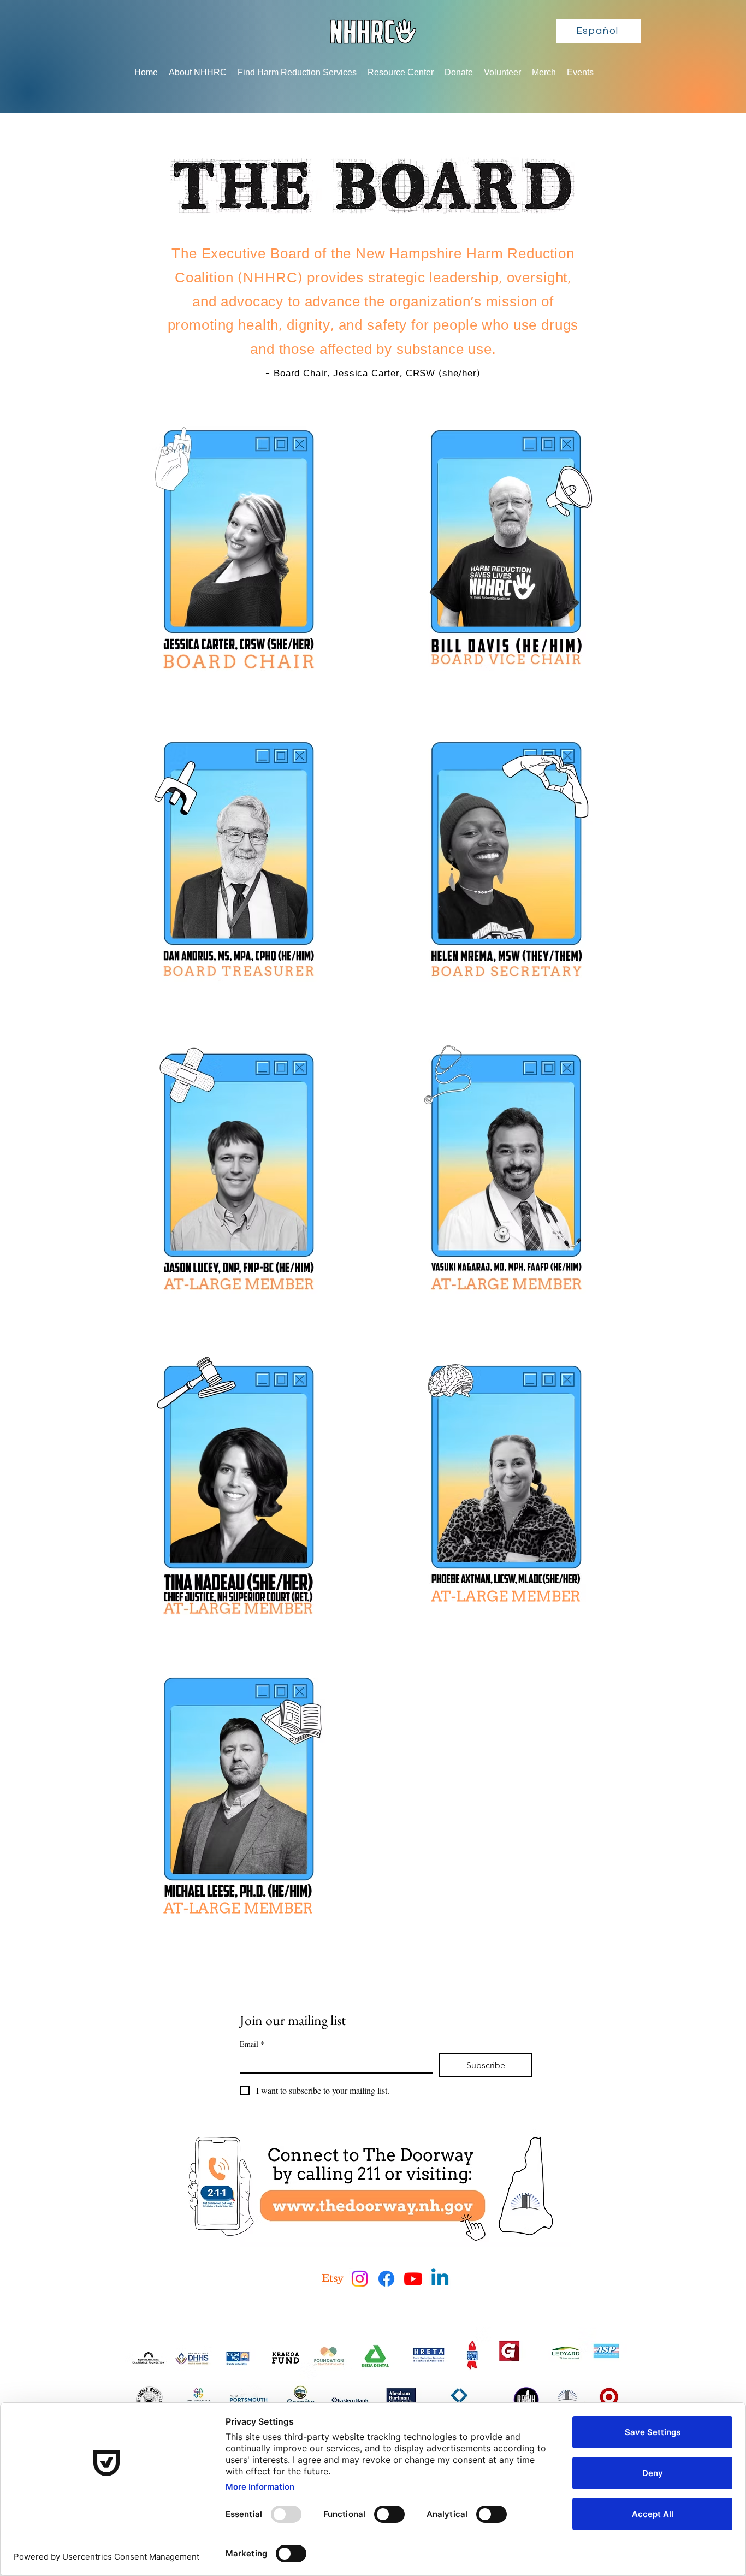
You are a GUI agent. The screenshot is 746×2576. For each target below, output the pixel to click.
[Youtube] (413, 2279)
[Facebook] (386, 2279)
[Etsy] (333, 2279)
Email (252, 2044)
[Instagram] (360, 2279)
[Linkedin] (440, 2279)
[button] (198, 73)
